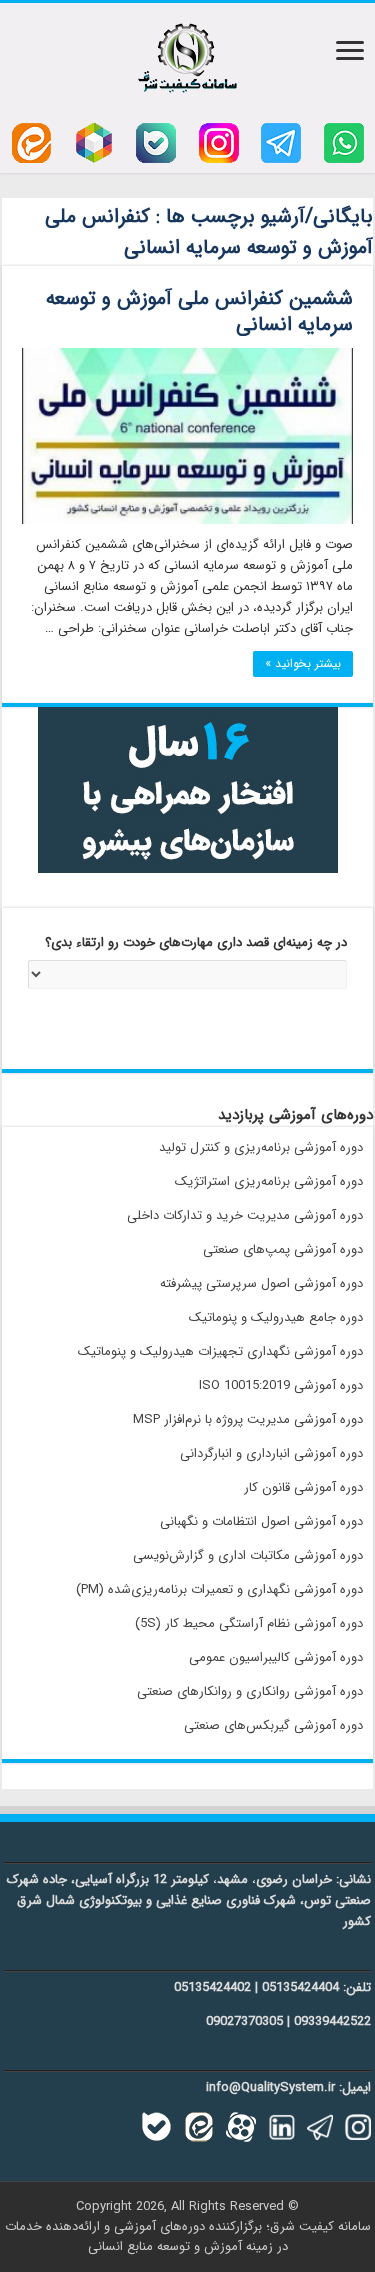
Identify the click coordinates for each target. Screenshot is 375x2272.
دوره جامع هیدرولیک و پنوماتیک (276, 1317)
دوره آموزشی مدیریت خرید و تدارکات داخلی (245, 1215)
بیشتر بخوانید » (303, 663)
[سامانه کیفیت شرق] (187, 54)
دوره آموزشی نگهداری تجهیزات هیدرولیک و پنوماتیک (220, 1351)
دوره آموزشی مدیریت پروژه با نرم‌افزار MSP (248, 1419)
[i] (219, 142)
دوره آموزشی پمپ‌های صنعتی (283, 1249)
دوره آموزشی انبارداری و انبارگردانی (271, 1453)
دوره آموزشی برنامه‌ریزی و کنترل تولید (261, 1147)
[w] (344, 142)
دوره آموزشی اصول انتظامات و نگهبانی (261, 1521)
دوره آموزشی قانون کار (303, 1487)
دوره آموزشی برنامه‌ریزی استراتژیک (269, 1181)
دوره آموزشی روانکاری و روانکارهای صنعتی (250, 1691)
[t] (281, 142)
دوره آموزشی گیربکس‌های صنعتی (273, 1725)
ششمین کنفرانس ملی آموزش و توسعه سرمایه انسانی (199, 311)
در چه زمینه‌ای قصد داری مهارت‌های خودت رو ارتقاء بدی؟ (196, 943)
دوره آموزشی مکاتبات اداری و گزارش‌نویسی (248, 1555)
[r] (94, 142)
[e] (31, 142)
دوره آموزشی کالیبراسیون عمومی (276, 1657)
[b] (156, 142)
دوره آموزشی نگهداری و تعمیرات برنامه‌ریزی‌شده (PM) (219, 1589)
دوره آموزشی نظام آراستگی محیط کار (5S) (249, 1623)
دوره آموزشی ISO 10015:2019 (281, 1385)
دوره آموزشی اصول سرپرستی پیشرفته (261, 1283)
